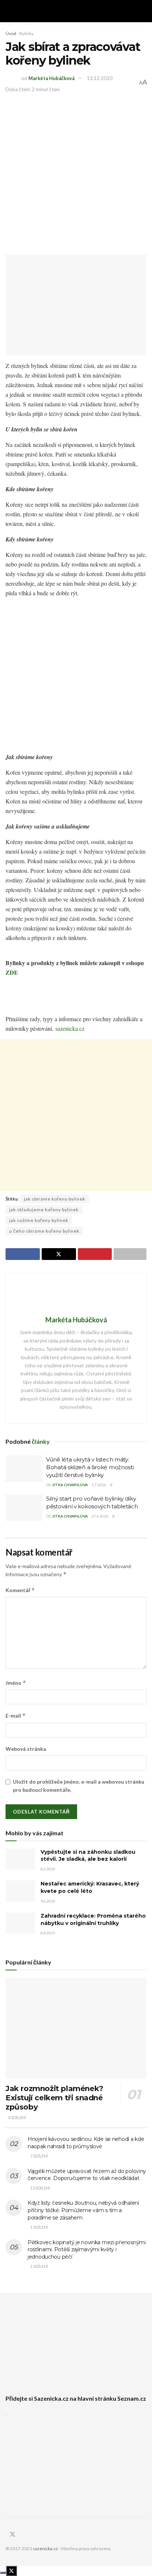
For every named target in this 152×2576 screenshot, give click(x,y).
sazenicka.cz (70, 1028)
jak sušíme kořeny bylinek (39, 1220)
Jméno (16, 1683)
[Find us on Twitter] (13, 2535)
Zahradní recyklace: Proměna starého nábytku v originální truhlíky (93, 1919)
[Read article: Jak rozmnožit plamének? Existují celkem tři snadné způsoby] (76, 2028)
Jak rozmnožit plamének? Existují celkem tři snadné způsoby (54, 2098)
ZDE (12, 972)
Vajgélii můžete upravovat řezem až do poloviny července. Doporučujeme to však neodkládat (87, 2175)
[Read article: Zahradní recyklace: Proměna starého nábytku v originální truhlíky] (20, 1923)
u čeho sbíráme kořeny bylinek (44, 1231)
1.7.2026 (99, 1485)
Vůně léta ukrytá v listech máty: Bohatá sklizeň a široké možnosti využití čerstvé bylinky (90, 1467)
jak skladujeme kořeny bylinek (44, 1210)
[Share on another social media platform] (130, 1254)
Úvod (11, 33)
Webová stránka (26, 1749)
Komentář (20, 1590)
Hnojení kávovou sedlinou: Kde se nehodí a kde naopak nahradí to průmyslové (86, 2143)
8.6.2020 (48, 1869)
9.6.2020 (48, 1901)
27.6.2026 (100, 1516)
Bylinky (26, 33)
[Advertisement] (76, 173)
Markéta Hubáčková (51, 78)
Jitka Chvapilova (70, 1485)
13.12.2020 (100, 78)
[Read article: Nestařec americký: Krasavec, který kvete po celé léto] (20, 1891)
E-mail (16, 1716)
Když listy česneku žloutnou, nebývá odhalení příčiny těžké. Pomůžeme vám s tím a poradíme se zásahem (83, 2210)
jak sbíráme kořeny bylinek (55, 1199)
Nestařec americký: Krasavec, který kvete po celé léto (90, 1887)
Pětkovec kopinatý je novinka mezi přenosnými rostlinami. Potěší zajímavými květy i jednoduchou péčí (87, 2250)
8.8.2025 (48, 1933)
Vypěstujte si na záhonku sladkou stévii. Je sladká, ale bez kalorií (88, 1856)
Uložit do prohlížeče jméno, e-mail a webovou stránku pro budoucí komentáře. (79, 1786)
